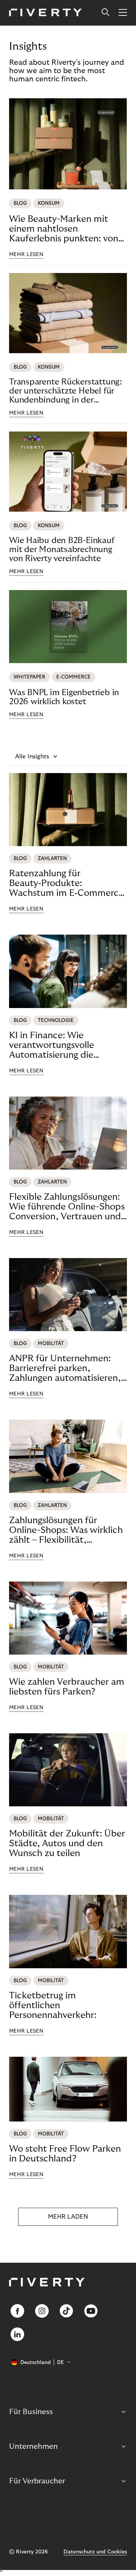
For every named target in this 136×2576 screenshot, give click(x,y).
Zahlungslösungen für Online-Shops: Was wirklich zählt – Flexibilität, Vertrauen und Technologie (66, 1530)
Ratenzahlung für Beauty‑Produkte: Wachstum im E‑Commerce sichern (66, 883)
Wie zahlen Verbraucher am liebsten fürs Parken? (67, 1687)
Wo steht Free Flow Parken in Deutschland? (65, 2154)
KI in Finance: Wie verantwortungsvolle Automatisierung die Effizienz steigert (52, 1045)
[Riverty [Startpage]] (46, 13)
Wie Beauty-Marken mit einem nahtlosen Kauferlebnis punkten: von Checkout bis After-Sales (64, 229)
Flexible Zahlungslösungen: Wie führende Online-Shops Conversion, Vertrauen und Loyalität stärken (67, 1207)
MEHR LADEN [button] (68, 2217)
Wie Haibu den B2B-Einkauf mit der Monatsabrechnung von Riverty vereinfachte (62, 549)
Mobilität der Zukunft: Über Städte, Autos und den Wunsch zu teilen (67, 1843)
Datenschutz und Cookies (95, 2552)
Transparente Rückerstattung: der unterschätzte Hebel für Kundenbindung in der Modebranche (66, 391)
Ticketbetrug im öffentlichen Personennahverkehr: (53, 2005)
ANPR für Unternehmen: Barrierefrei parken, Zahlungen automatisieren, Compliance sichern (65, 1368)
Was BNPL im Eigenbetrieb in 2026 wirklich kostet (64, 697)
